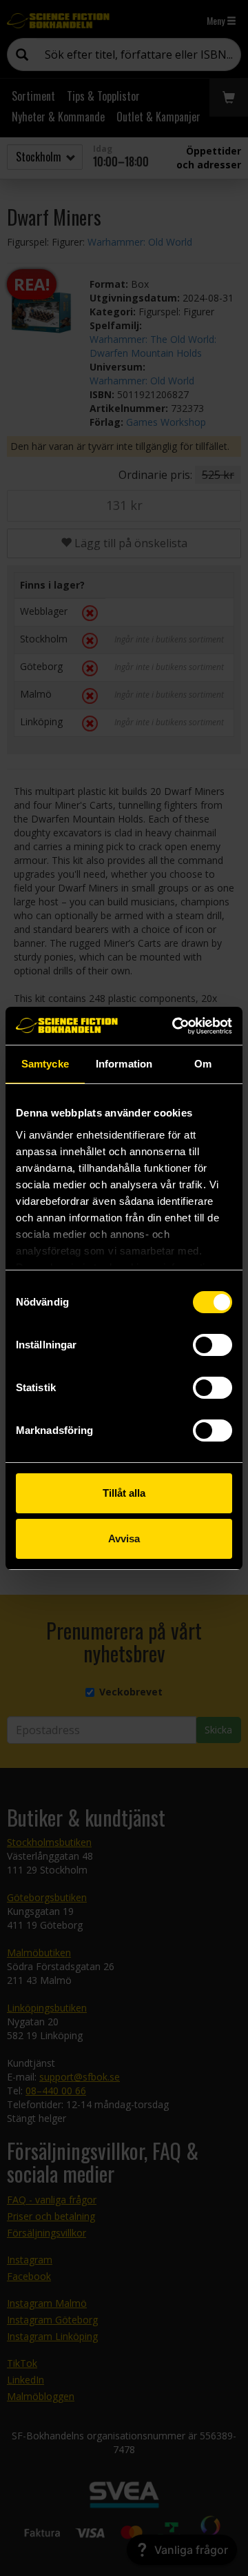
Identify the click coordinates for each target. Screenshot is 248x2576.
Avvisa (124, 1538)
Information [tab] (124, 1064)
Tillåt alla (124, 1493)
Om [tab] (203, 1064)
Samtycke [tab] (45, 1064)
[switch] (213, 1345)
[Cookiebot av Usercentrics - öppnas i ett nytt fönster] (175, 1026)
